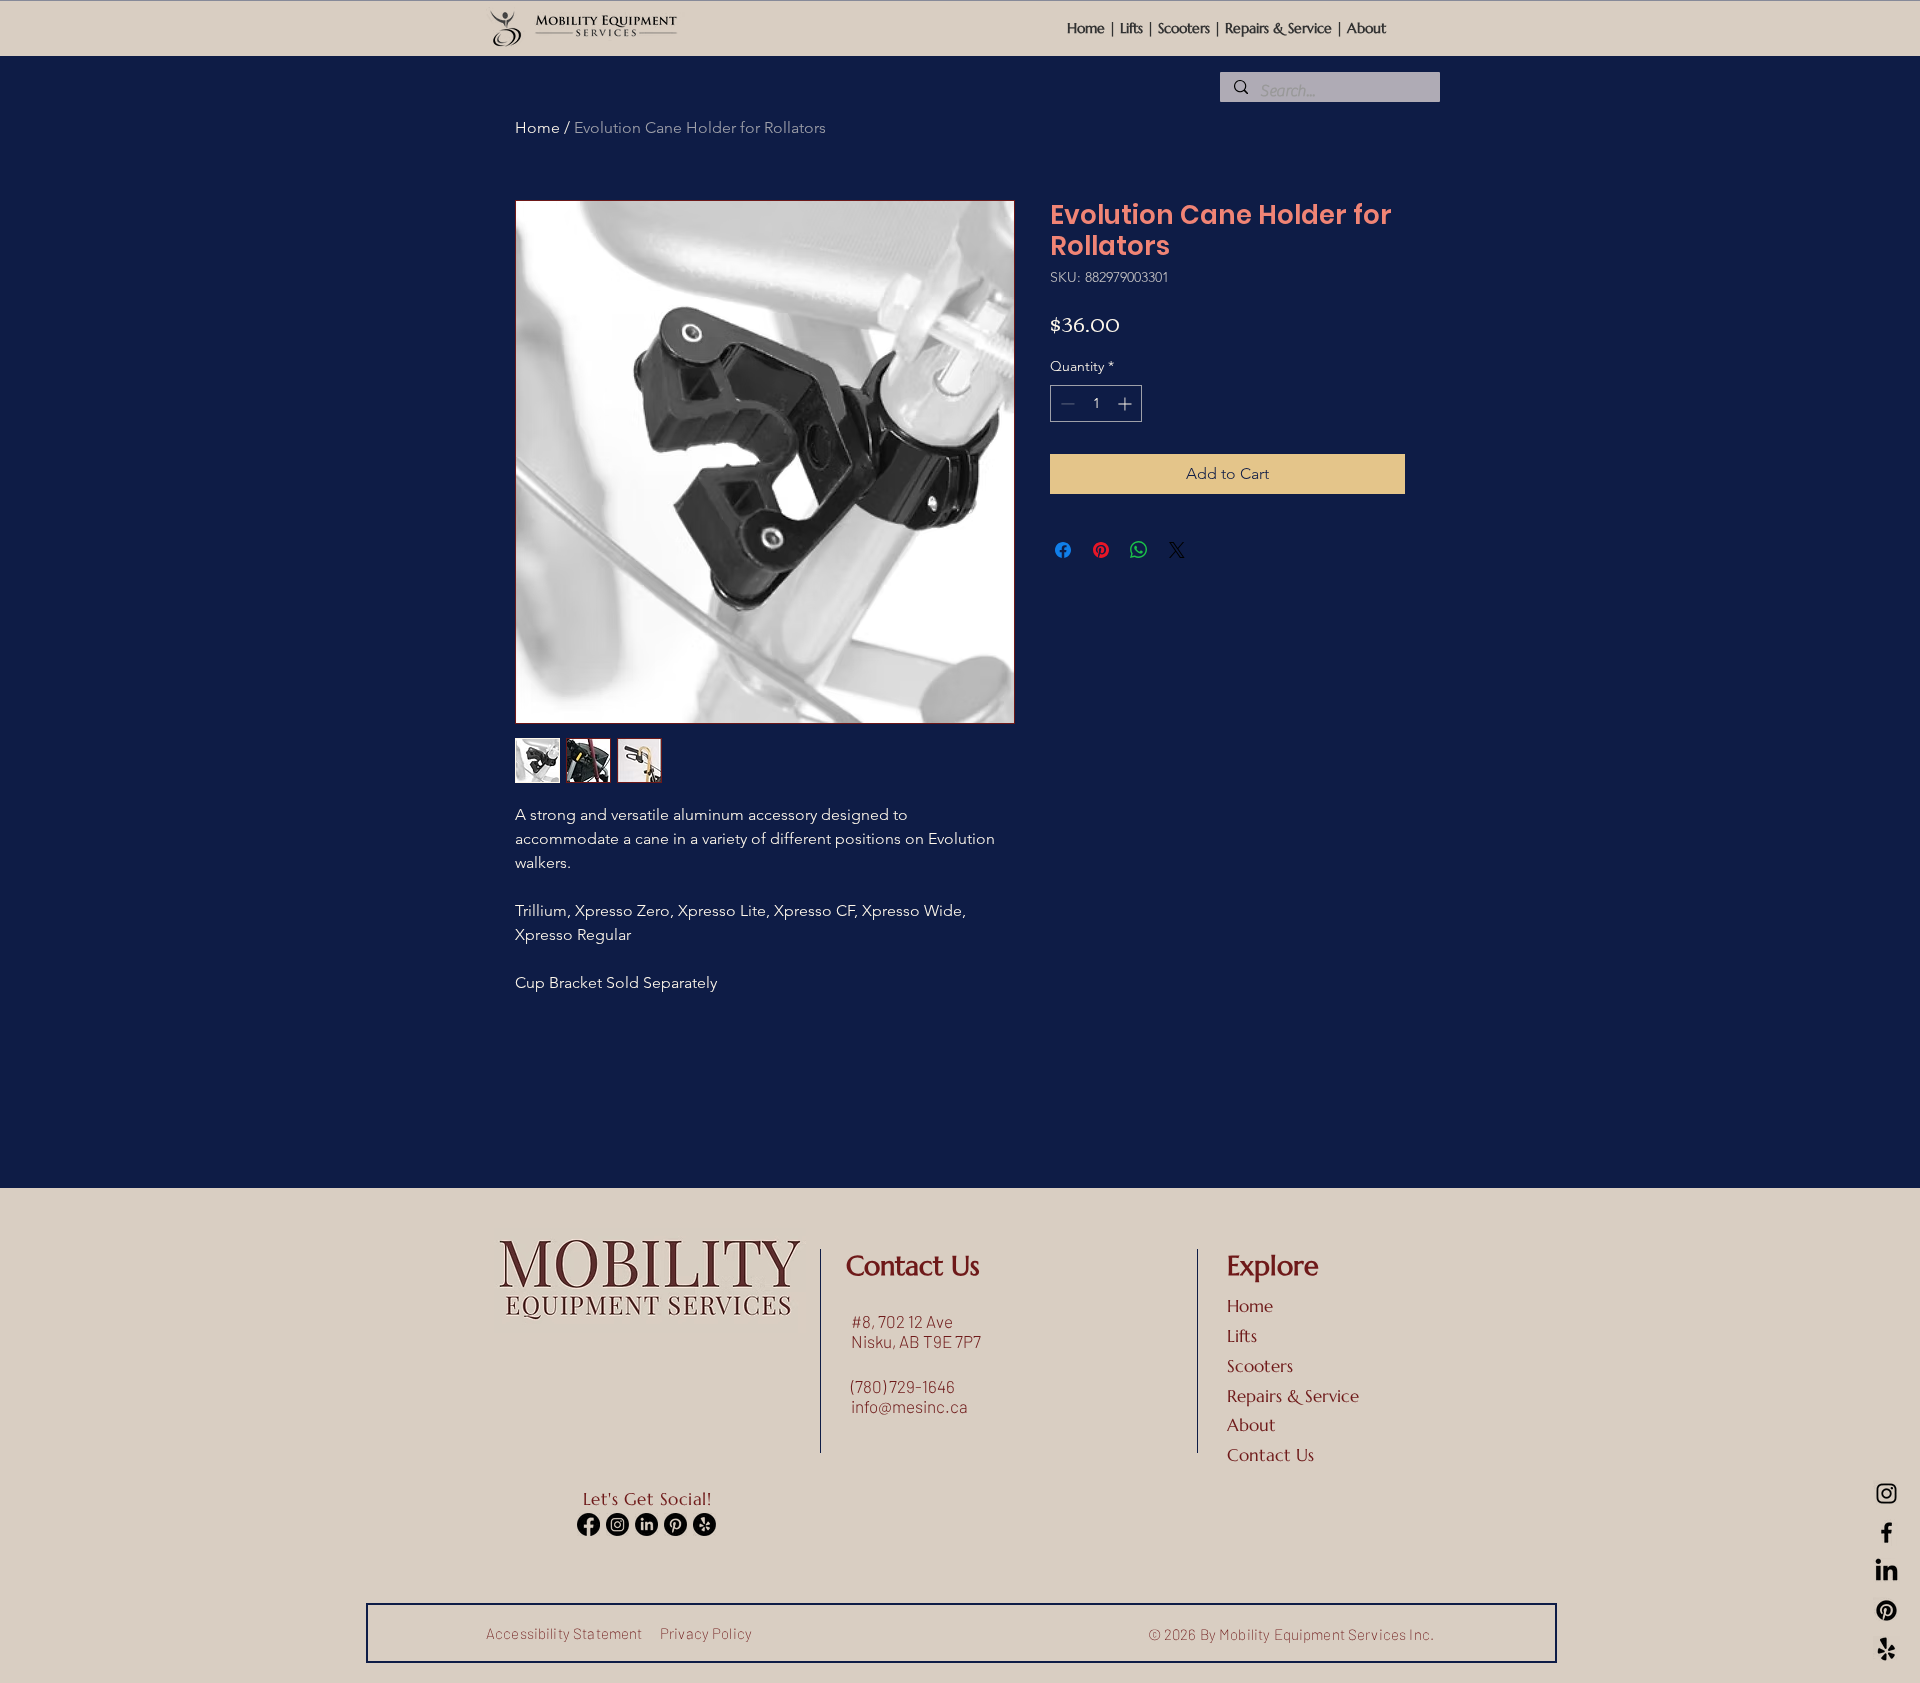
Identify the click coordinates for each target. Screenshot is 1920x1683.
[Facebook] (1886, 1532)
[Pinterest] (1886, 1610)
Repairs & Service (1278, 28)
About (1366, 28)
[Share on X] (1177, 550)
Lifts (1131, 28)
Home (1088, 28)
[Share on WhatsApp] (1139, 550)
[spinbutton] (1096, 403)
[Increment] (1126, 403)
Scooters (1184, 28)
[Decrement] (1065, 403)
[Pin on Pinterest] (1101, 550)
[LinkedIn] (1886, 1571)
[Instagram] (1886, 1493)
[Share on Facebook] (1063, 550)
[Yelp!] (1886, 1649)
